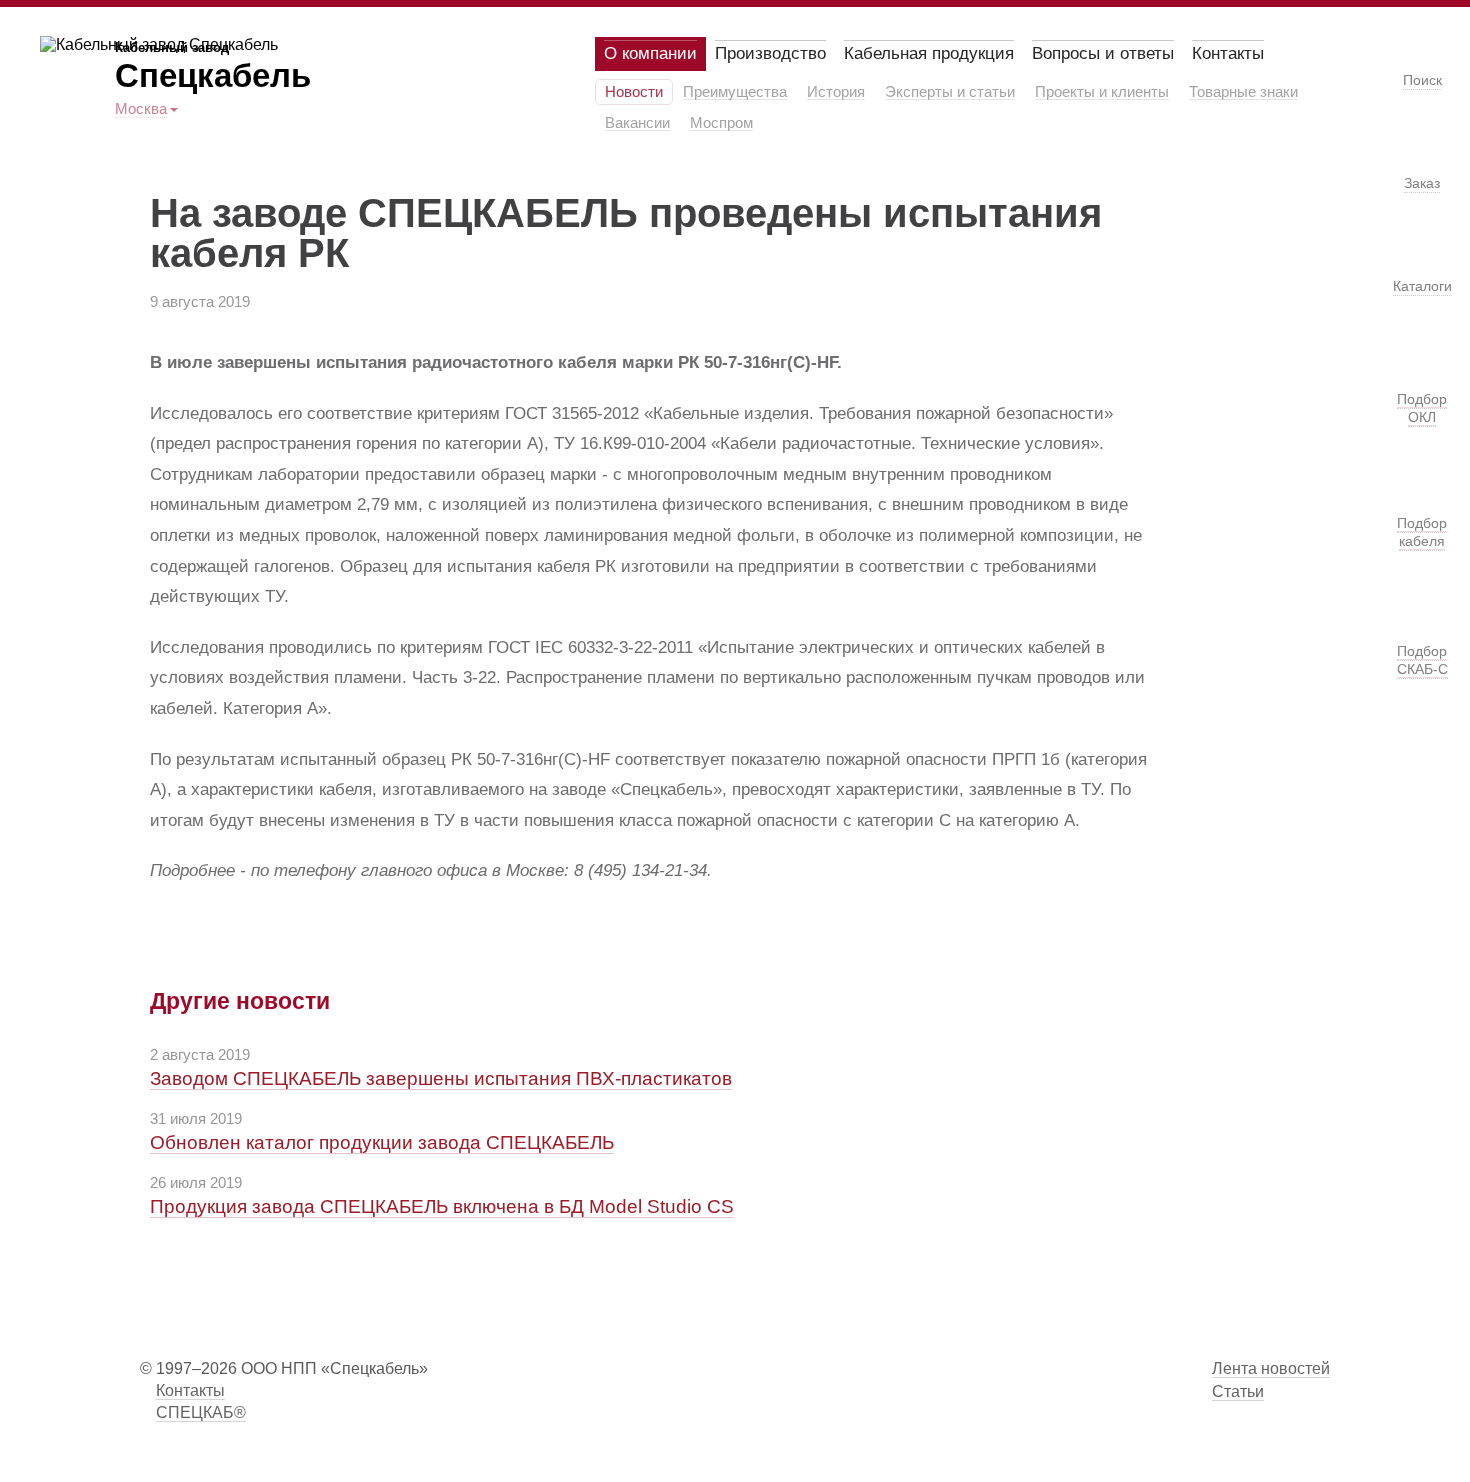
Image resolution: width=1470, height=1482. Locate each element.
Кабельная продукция (929, 53)
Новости (634, 92)
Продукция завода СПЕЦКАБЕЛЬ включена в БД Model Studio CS (442, 1206)
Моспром (721, 123)
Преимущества (735, 92)
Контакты (1228, 53)
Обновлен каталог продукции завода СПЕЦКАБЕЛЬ (382, 1142)
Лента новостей (1271, 1368)
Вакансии (637, 123)
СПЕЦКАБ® (201, 1412)
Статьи (1238, 1391)
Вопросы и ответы (1103, 53)
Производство (770, 53)
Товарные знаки (1243, 92)
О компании (650, 53)
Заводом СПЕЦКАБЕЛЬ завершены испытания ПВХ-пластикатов (441, 1078)
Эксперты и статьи (950, 92)
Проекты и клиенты (1102, 92)
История (836, 92)
